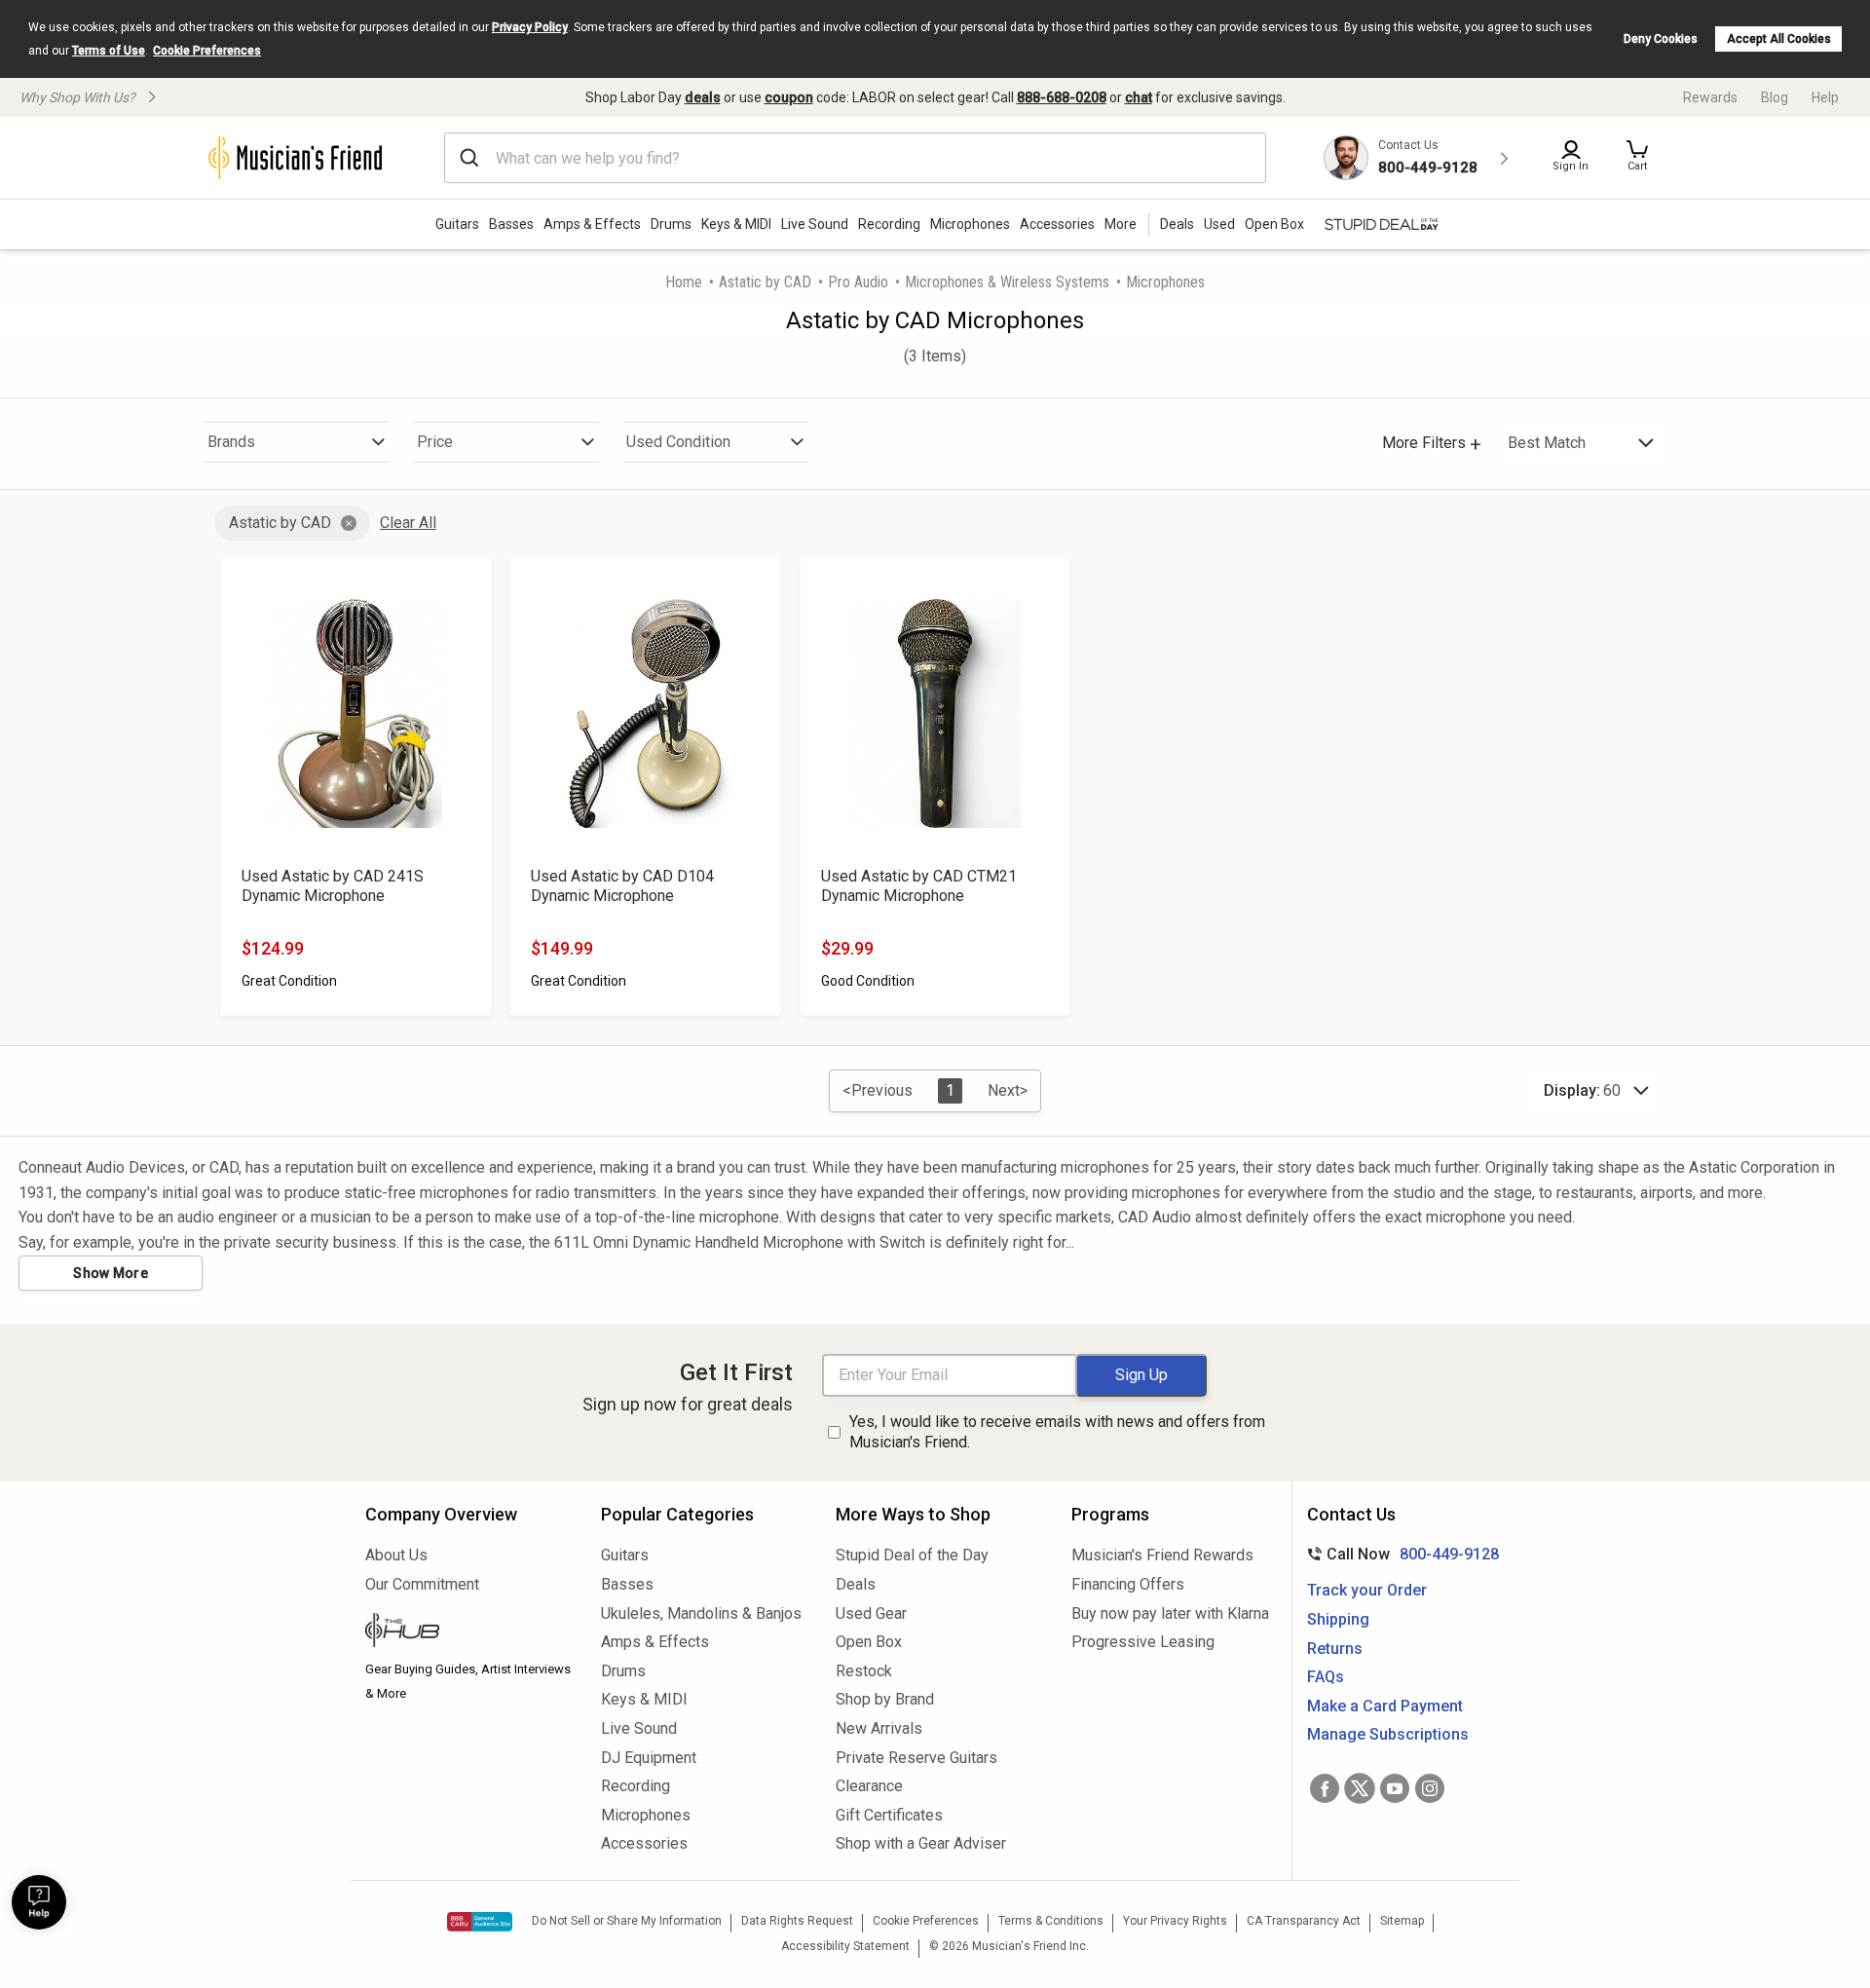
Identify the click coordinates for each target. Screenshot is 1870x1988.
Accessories (1057, 224)
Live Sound (815, 224)
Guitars (457, 224)
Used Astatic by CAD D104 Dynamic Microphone (622, 886)
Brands (231, 442)
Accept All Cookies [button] (1779, 39)
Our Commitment (422, 1584)
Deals (856, 1584)
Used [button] (1219, 224)
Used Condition (678, 442)
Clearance (869, 1786)
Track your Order (1367, 1590)
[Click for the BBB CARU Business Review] (480, 1922)
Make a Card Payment (1385, 1706)
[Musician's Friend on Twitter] (1360, 1788)
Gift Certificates (889, 1815)
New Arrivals (879, 1728)
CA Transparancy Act (1304, 1921)
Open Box (869, 1642)
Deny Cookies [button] (1661, 39)
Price (435, 442)
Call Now (1399, 1554)
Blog (1775, 97)
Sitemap (1402, 1921)
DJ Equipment (649, 1758)
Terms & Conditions (1051, 1921)
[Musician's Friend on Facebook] (1325, 1788)
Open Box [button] (1274, 224)
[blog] (468, 1632)
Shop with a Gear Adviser (921, 1843)
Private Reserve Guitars (916, 1758)
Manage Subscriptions (1388, 1734)
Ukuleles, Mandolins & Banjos (701, 1613)
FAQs (1326, 1677)
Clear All (408, 523)
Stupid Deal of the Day (912, 1555)
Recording (889, 224)
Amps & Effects (592, 224)
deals (703, 97)
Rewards (1710, 97)
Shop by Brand (885, 1699)
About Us (396, 1555)
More (1121, 224)
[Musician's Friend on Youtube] (1395, 1788)
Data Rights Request (797, 1921)
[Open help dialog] (39, 1902)
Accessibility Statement (845, 1946)
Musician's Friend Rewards (1162, 1555)
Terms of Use (109, 51)
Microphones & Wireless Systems (1007, 282)
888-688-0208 (1062, 97)
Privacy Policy (530, 27)
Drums (671, 224)
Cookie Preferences (207, 51)
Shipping (1338, 1619)
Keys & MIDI (736, 224)
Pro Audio (858, 282)
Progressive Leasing (1143, 1642)
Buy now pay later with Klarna (1170, 1613)
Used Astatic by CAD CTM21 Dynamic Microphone (919, 886)
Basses (511, 224)
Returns (1335, 1649)
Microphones (970, 224)
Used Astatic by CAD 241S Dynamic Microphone (333, 886)
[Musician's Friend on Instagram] (1430, 1788)
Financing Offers (1128, 1584)
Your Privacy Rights (1175, 1921)
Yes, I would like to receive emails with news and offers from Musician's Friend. (1057, 1432)
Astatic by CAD (765, 282)
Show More (111, 1273)
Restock (864, 1671)
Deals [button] (1177, 224)
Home (684, 282)
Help (1825, 97)
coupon (789, 97)
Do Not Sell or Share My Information (627, 1921)
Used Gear (871, 1613)
